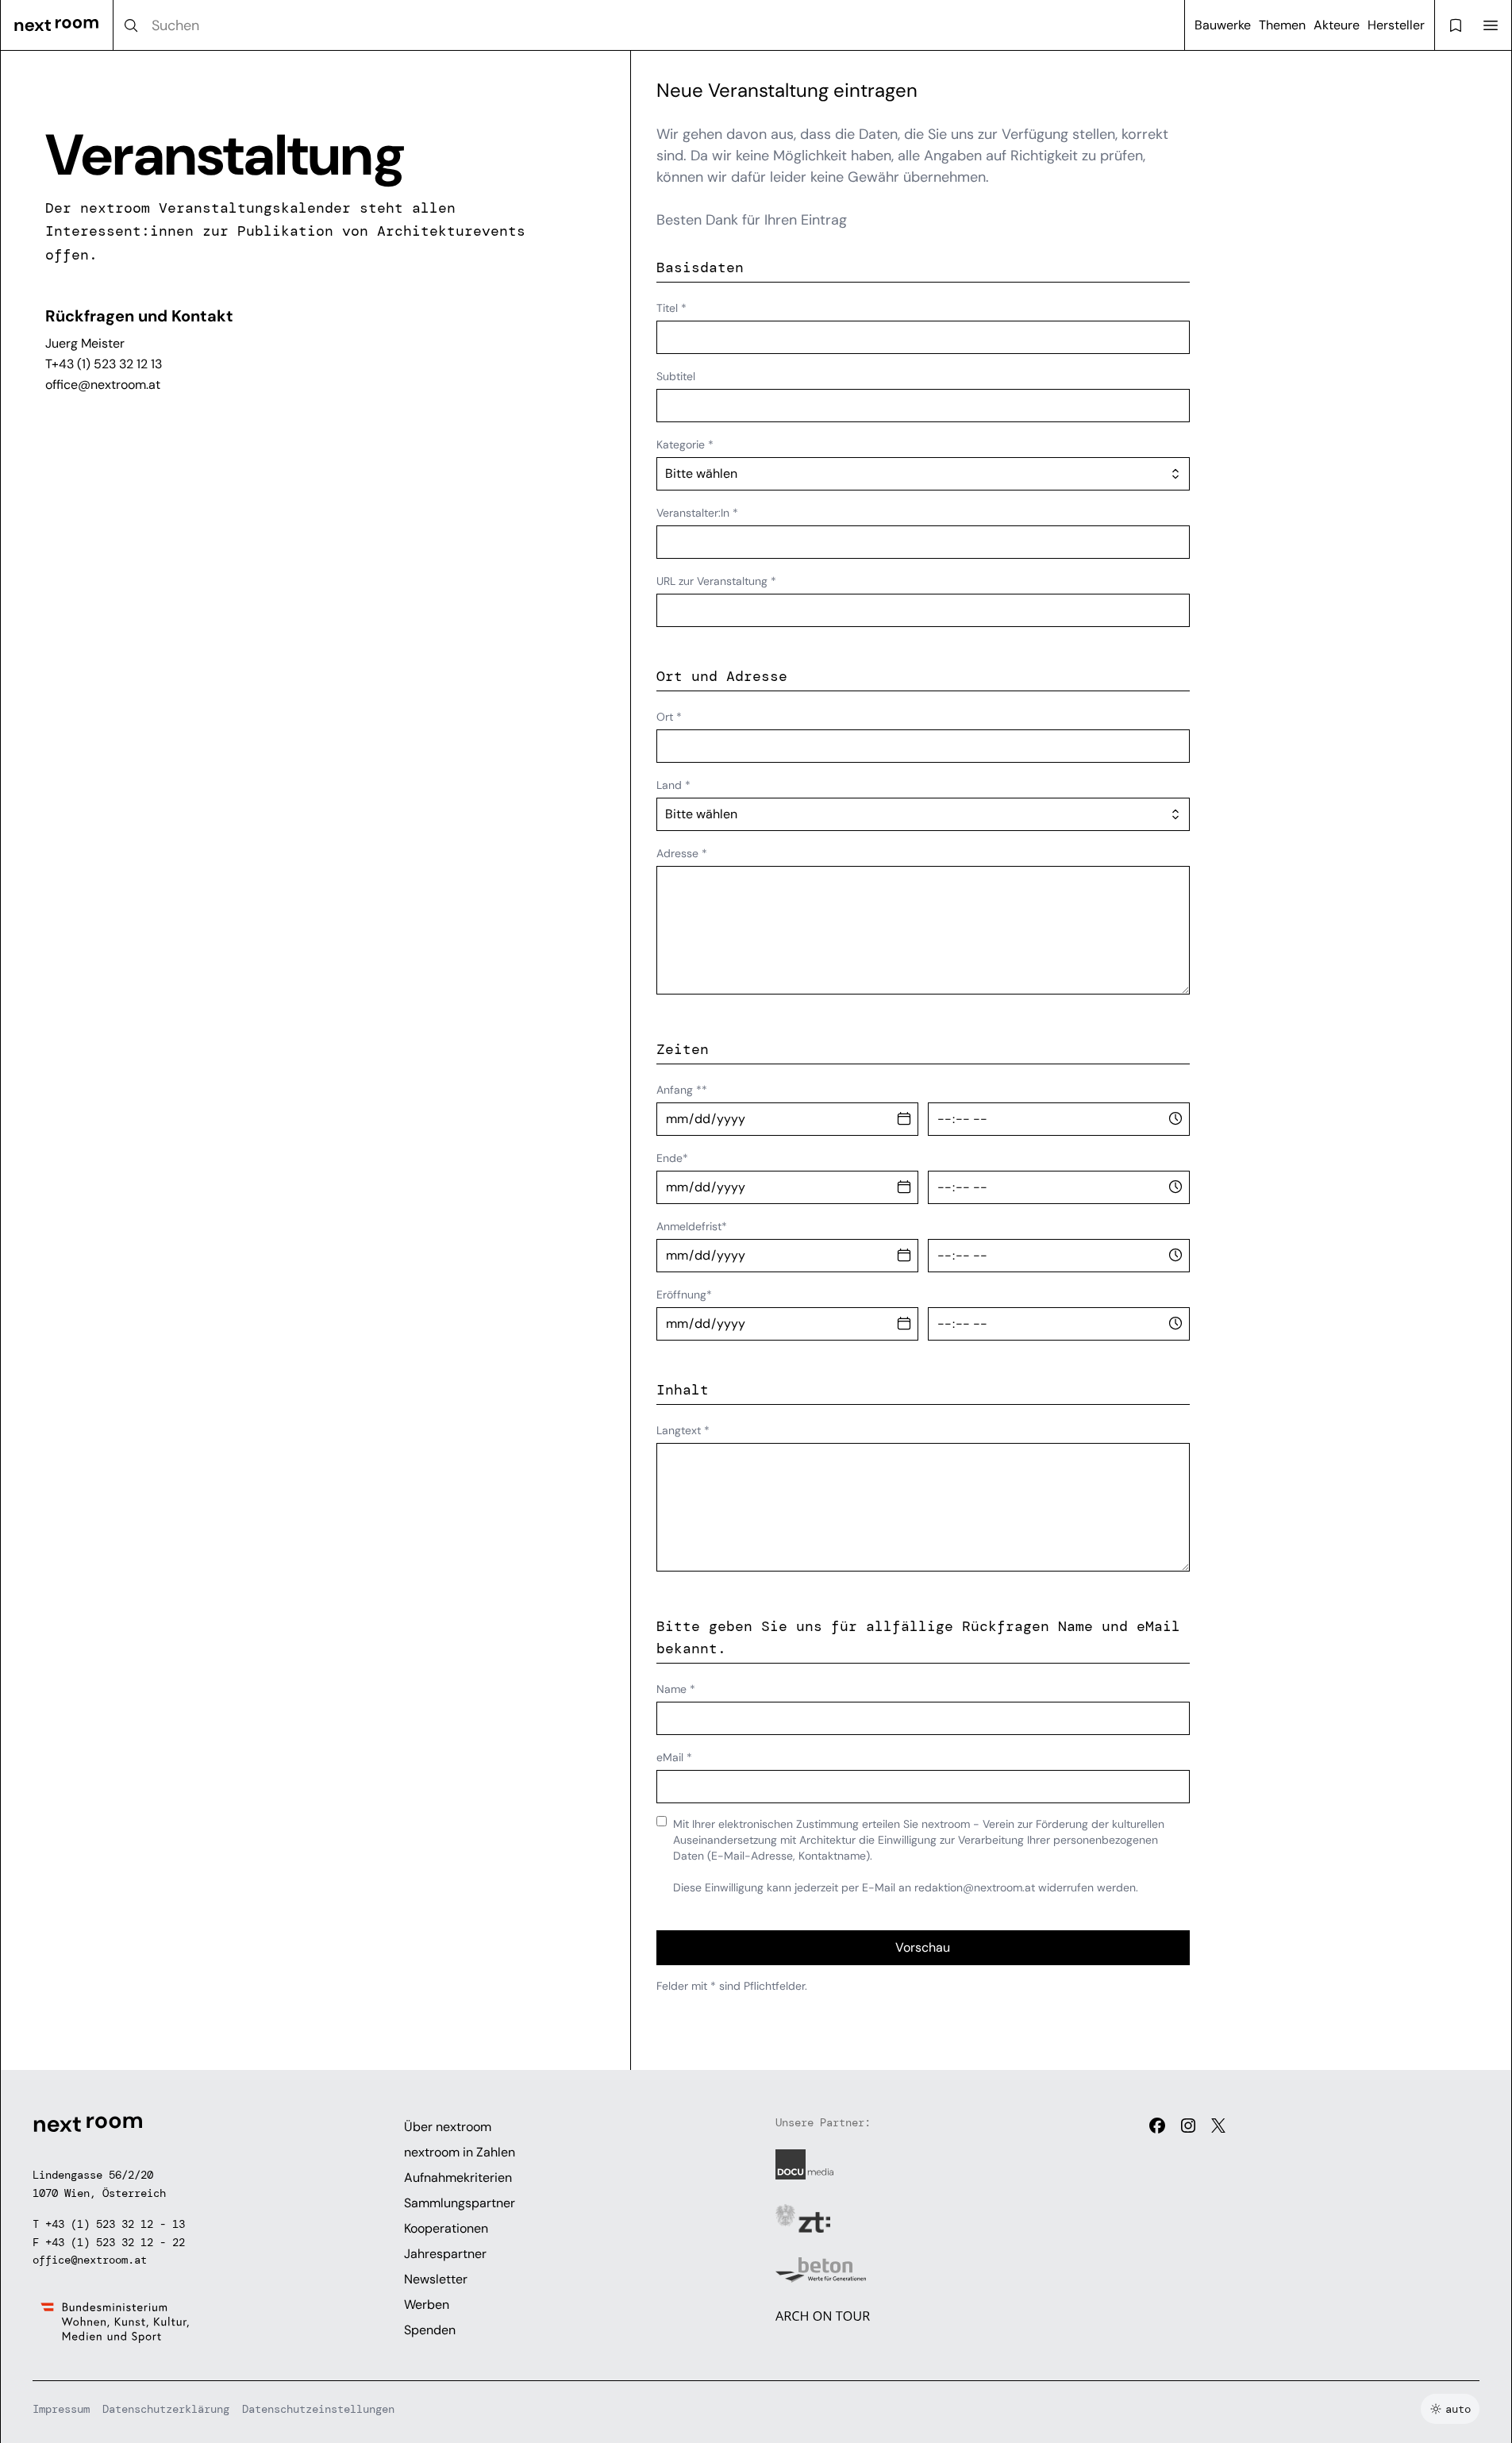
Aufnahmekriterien (458, 2178)
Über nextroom (448, 2127)
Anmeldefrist (692, 1226)
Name (676, 1689)
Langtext (683, 1430)
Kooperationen (446, 2228)
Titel (671, 308)
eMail (674, 1757)
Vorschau (923, 1947)
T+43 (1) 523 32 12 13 (104, 364)
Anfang (682, 1090)
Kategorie (685, 444)
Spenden (430, 2330)
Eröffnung (684, 1295)
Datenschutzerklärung (166, 2409)
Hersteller (1396, 25)
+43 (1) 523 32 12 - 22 (115, 2242)
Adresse (682, 853)
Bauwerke (1223, 25)
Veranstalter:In (697, 513)
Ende (672, 1158)
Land (673, 785)
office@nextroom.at (103, 385)
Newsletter (436, 2279)
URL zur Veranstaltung (716, 581)
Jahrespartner (445, 2254)
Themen (1282, 25)
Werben (427, 2304)
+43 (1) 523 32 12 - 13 (115, 2224)
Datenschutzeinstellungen (318, 2409)
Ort (669, 717)
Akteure (1337, 25)
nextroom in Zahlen (460, 2152)
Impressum (61, 2409)
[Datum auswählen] (904, 1119)
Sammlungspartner (460, 2203)
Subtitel (676, 376)
